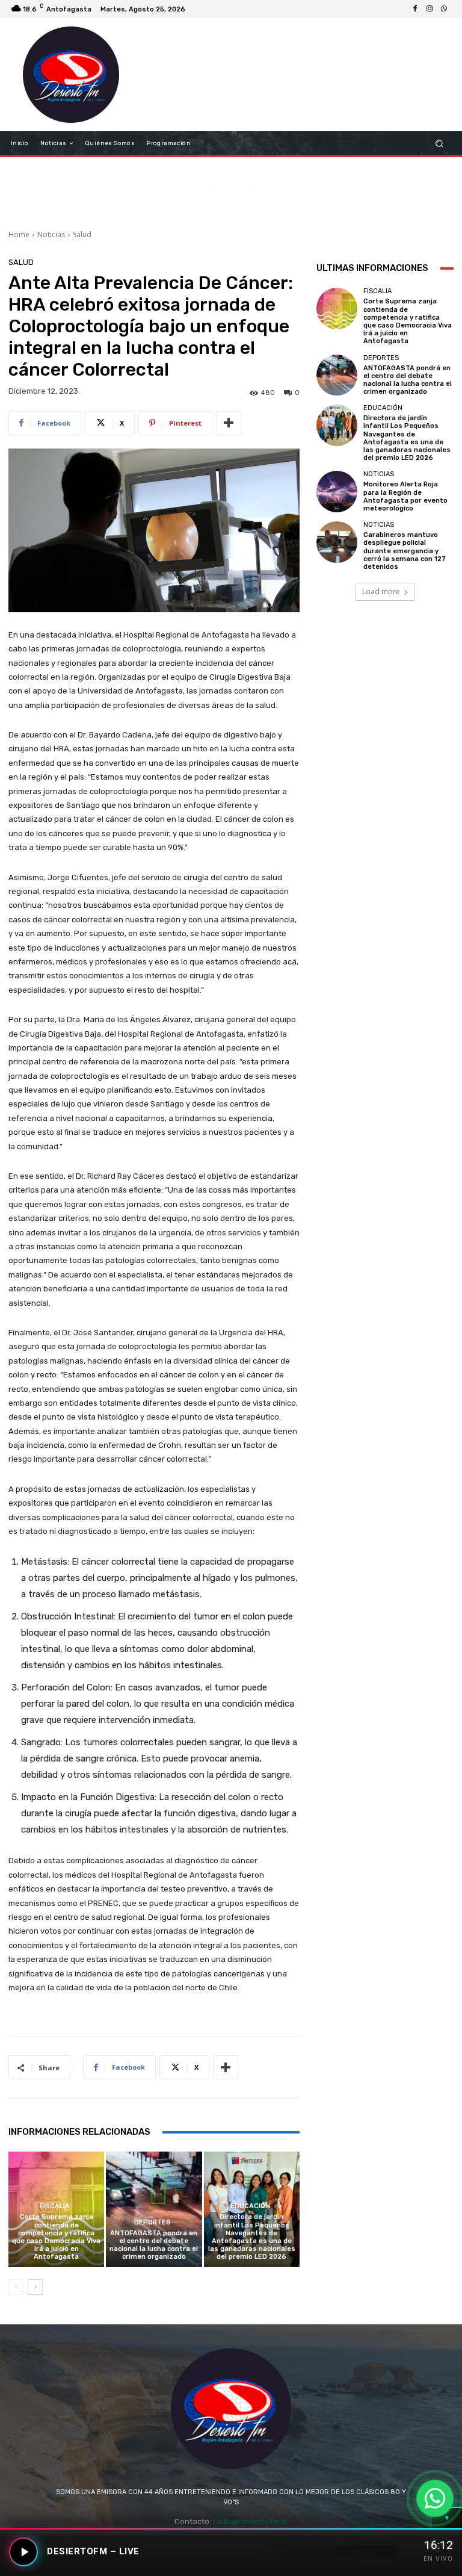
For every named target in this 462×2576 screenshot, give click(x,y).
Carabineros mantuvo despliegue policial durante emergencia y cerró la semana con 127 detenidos (405, 551)
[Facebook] (415, 9)
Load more (381, 591)
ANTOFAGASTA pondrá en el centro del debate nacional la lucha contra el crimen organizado (154, 2245)
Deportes (152, 2222)
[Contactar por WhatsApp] (435, 2498)
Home (19, 234)
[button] (439, 144)
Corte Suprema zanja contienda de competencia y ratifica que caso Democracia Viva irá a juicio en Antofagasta (56, 2237)
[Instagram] (430, 9)
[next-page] (35, 2287)
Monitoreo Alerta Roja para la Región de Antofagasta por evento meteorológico (405, 496)
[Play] (23, 2552)
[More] (229, 423)
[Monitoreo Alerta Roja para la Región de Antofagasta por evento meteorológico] (337, 491)
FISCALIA (55, 2206)
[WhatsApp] (444, 9)
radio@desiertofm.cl (250, 2522)
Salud (82, 234)
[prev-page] (16, 2287)
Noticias (51, 234)
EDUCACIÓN (250, 2206)
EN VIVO (438, 2559)
